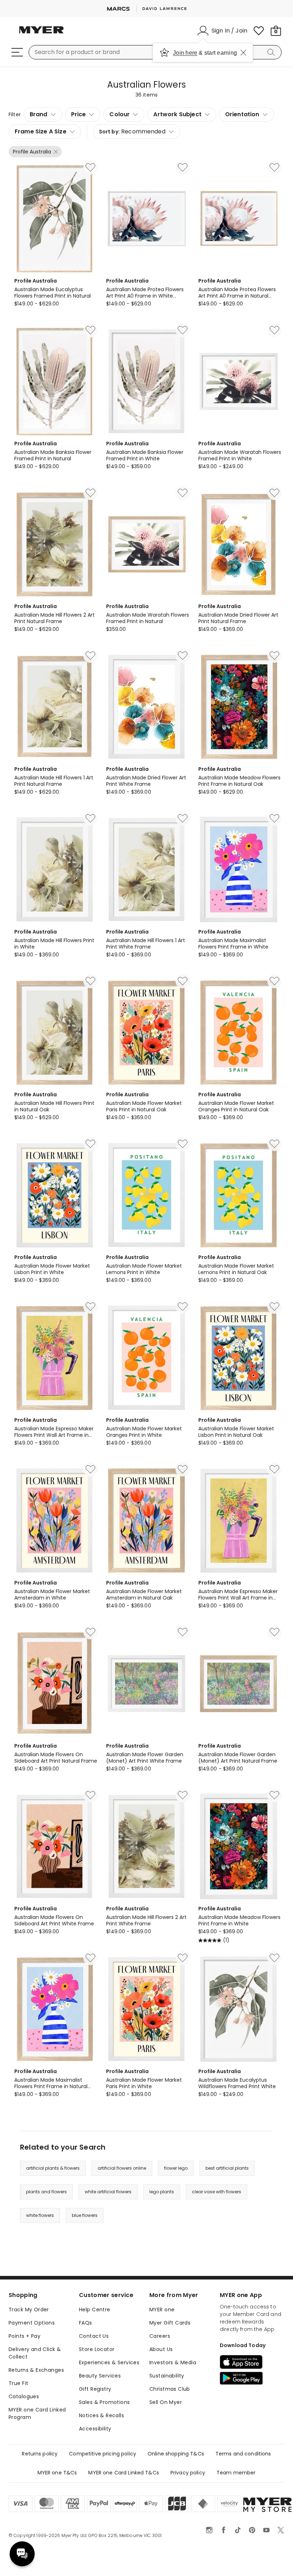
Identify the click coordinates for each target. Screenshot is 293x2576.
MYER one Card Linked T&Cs (124, 2473)
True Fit (18, 2383)
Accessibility (95, 2429)
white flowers (40, 2215)
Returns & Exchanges (36, 2370)
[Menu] (17, 52)
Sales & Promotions (105, 2402)
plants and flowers (46, 2192)
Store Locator (97, 2349)
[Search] (272, 52)
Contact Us (94, 2336)
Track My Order (29, 2310)
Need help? (22, 2554)
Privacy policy (188, 2473)
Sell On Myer (166, 2402)
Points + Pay (24, 2336)
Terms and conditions (243, 2454)
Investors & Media (173, 2362)
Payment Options (32, 2323)
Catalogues (24, 2396)
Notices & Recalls (101, 2415)
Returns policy (40, 2454)
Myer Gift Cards (170, 2323)
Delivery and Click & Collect (35, 2353)
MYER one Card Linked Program (37, 2413)
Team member (236, 2473)
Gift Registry (95, 2389)
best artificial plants (227, 2168)
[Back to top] (273, 2559)
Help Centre (95, 2310)
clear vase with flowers (217, 2192)
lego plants (162, 2192)
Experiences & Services (109, 2362)
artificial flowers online (122, 2168)
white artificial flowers (108, 2192)
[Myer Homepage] (41, 34)
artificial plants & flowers (53, 2168)
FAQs (86, 2323)
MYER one (162, 2310)
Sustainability (167, 2376)
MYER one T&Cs (57, 2473)
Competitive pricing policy (103, 2454)
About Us (161, 2349)
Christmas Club (170, 2389)
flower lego (176, 2168)
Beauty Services (100, 2376)
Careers (160, 2336)
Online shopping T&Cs (176, 2454)
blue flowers (85, 2215)
